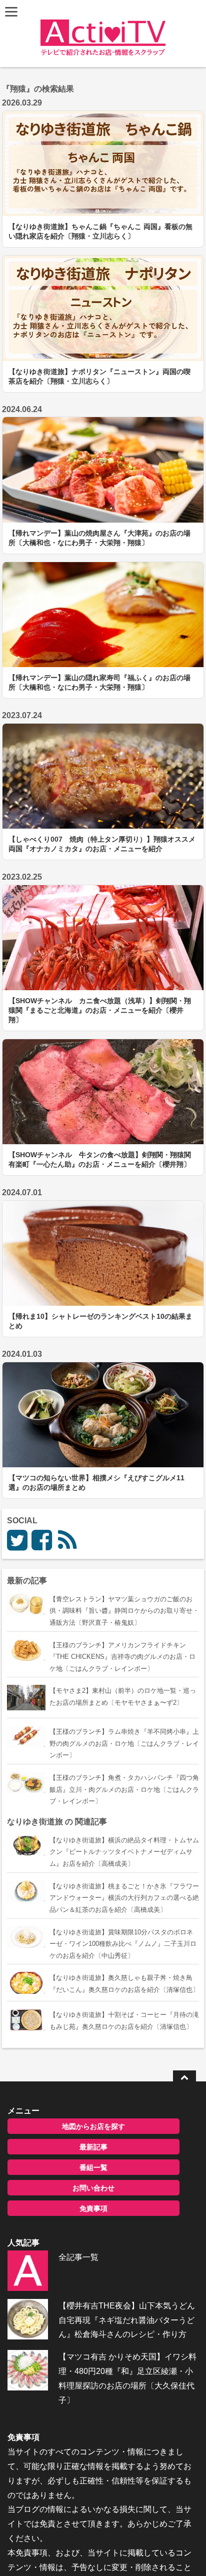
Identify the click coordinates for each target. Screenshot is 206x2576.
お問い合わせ (93, 2188)
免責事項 (93, 2208)
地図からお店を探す (93, 2126)
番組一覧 (93, 2167)
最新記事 (93, 2147)
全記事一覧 (78, 2257)
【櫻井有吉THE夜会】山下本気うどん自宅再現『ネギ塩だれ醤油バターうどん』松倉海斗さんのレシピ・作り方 (127, 2320)
